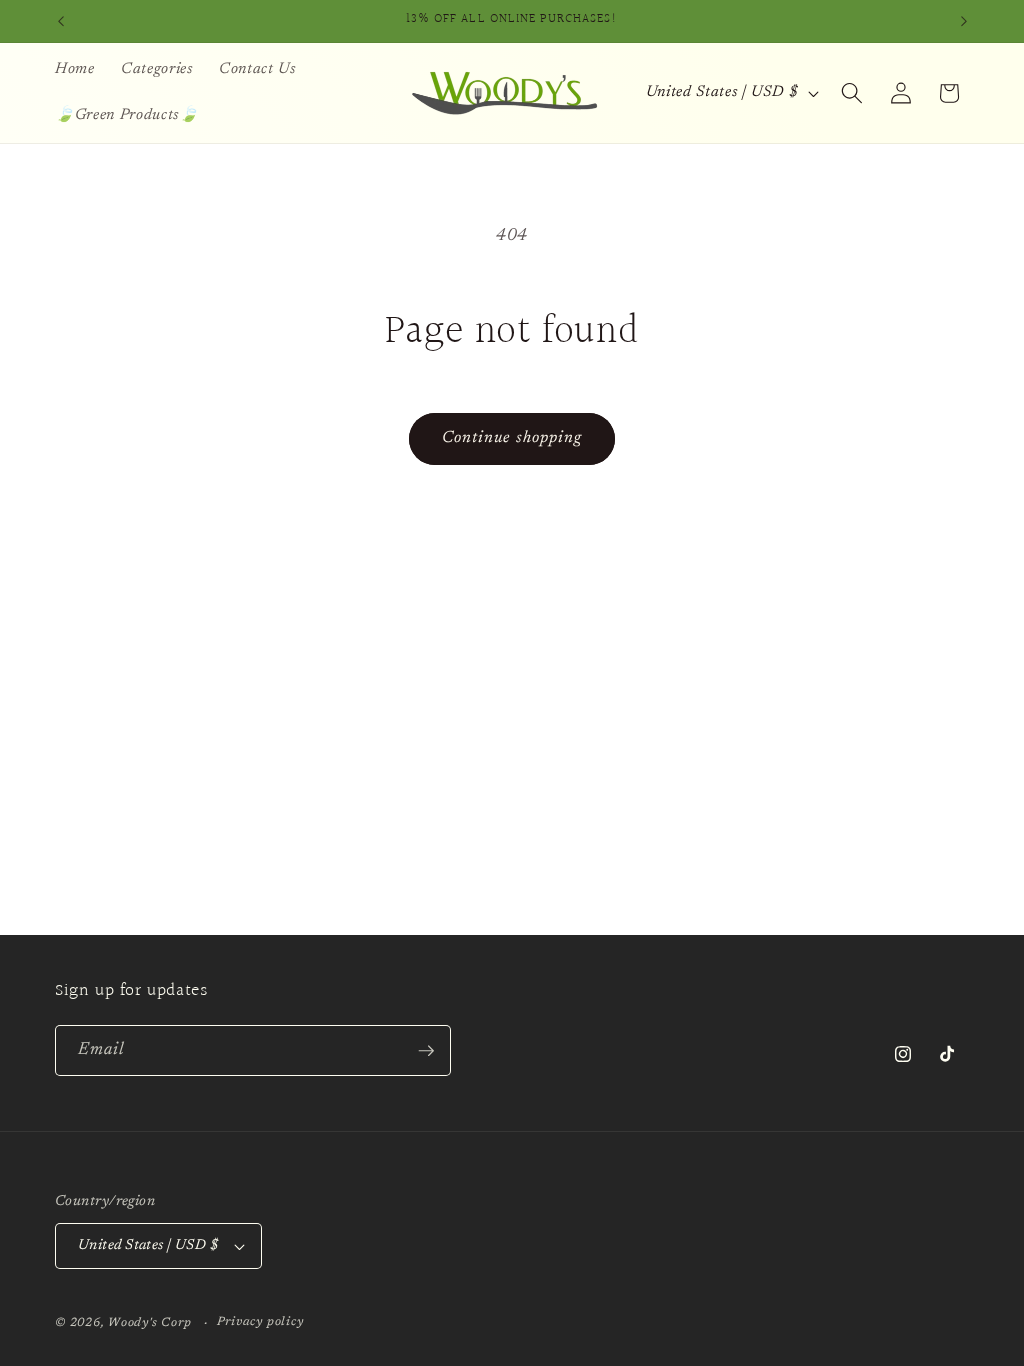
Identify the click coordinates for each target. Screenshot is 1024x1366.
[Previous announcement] (61, 21)
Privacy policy (260, 1322)
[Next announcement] (964, 21)
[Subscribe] (426, 1051)
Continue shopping (512, 438)
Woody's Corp (149, 1323)
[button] (852, 93)
